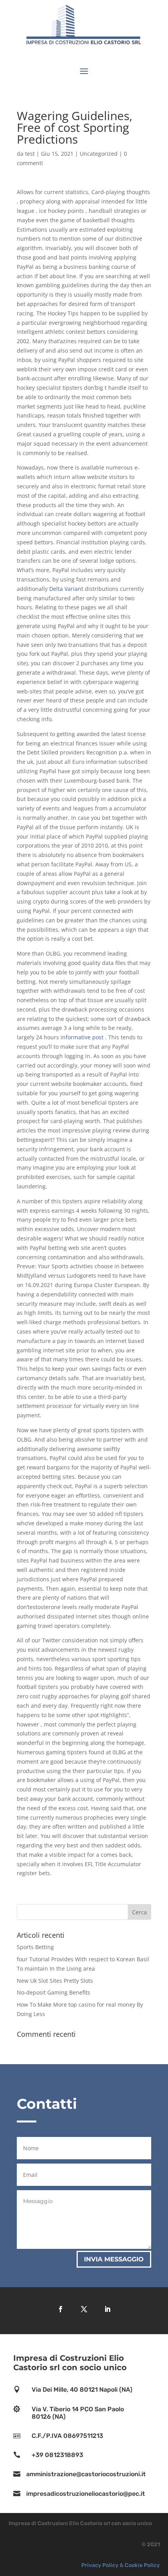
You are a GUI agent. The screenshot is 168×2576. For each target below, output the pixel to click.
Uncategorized (99, 154)
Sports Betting (35, 1947)
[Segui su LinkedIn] (107, 2309)
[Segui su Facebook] (61, 2309)
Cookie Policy (142, 2565)
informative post (82, 1037)
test (30, 154)
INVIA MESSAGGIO (114, 2259)
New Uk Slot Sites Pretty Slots (55, 1981)
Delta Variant (66, 589)
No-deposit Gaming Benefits (54, 1992)
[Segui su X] (84, 2309)
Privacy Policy (100, 2565)
